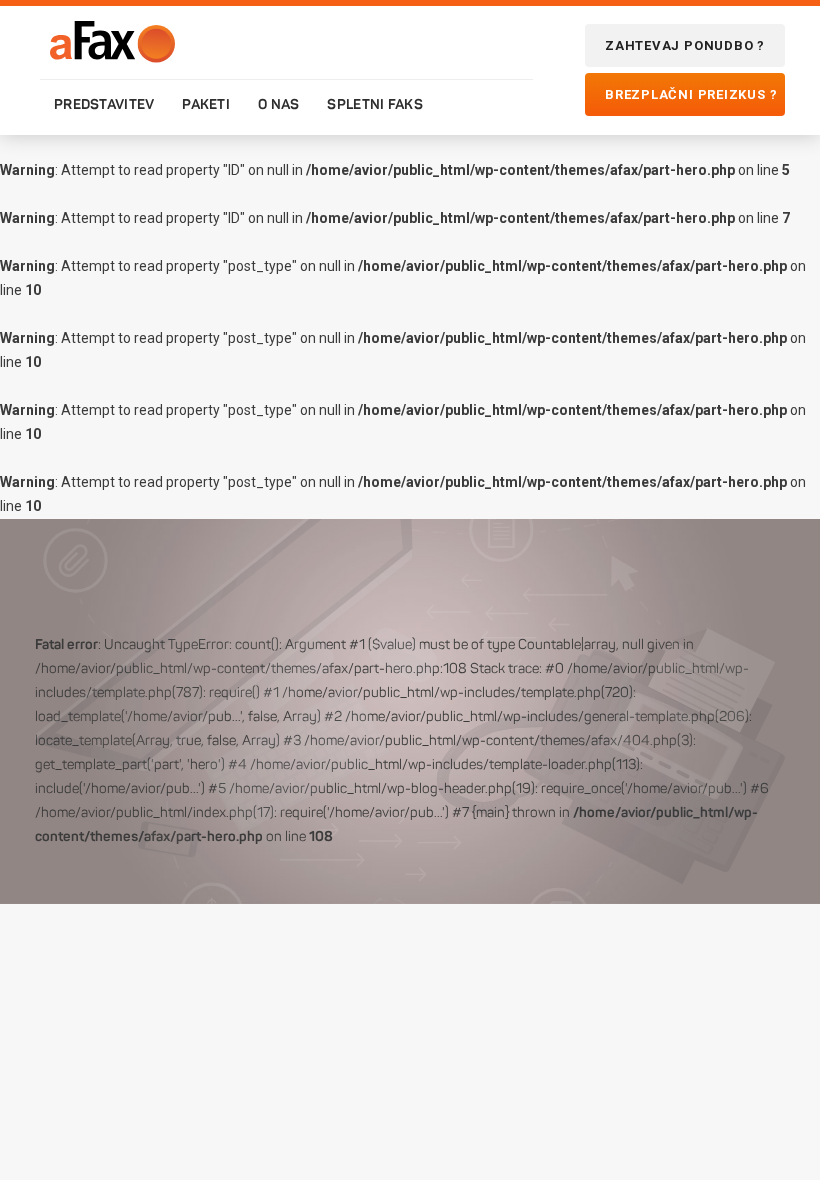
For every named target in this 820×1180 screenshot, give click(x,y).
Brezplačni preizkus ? (691, 94)
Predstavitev (104, 104)
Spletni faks (374, 104)
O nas (278, 104)
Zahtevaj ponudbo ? (685, 45)
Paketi (206, 104)
